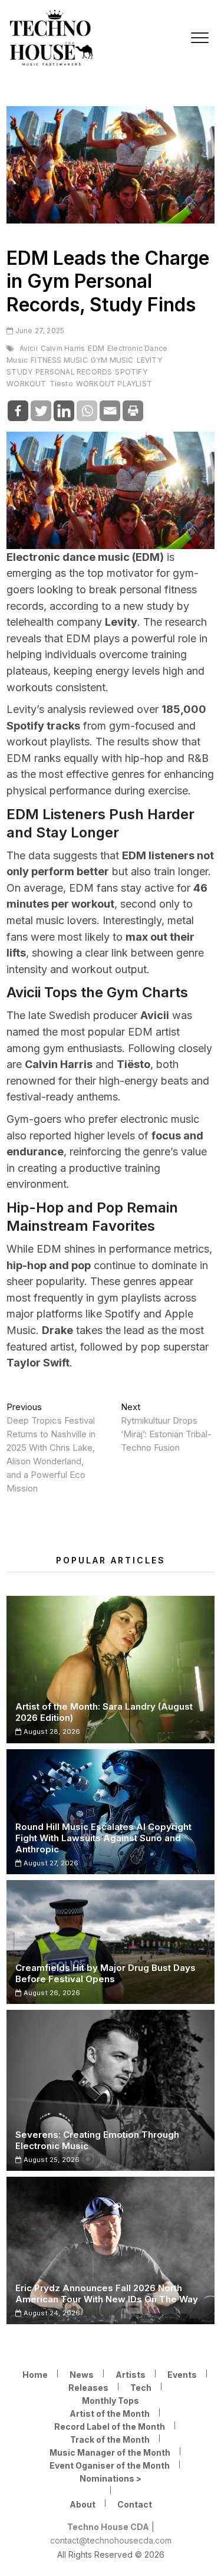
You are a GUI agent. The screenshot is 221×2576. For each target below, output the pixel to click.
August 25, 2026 (50, 2160)
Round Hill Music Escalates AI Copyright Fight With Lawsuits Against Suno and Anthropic (103, 1838)
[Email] (110, 411)
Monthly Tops (111, 2401)
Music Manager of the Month (110, 2452)
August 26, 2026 (51, 1993)
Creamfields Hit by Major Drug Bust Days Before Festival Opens (105, 1973)
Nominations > (111, 2478)
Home (35, 2375)
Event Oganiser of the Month (110, 2465)
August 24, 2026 (51, 2313)
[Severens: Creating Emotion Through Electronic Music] (111, 2090)
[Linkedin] (64, 411)
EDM (96, 348)
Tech (141, 2388)
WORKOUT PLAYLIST (114, 384)
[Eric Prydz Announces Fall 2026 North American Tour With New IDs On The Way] (111, 2250)
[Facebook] (18, 411)
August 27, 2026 (50, 1863)
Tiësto (61, 384)
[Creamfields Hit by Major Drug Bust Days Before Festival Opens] (111, 1942)
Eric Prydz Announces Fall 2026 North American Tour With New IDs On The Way (107, 2294)
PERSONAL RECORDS (74, 372)
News (82, 2375)
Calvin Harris (63, 348)
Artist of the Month (110, 2414)
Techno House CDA (108, 2527)
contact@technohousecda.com (111, 2540)
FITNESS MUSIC (59, 360)
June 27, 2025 (39, 331)
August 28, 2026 (51, 1731)
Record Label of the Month (110, 2426)
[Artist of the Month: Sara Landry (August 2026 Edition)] (111, 1670)
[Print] (133, 411)
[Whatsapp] (87, 411)
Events (182, 2375)
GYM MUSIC (112, 360)
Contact (135, 2504)
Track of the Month (110, 2439)
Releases (88, 2388)
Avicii (29, 348)
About (83, 2504)
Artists (131, 2375)
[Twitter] (41, 411)
